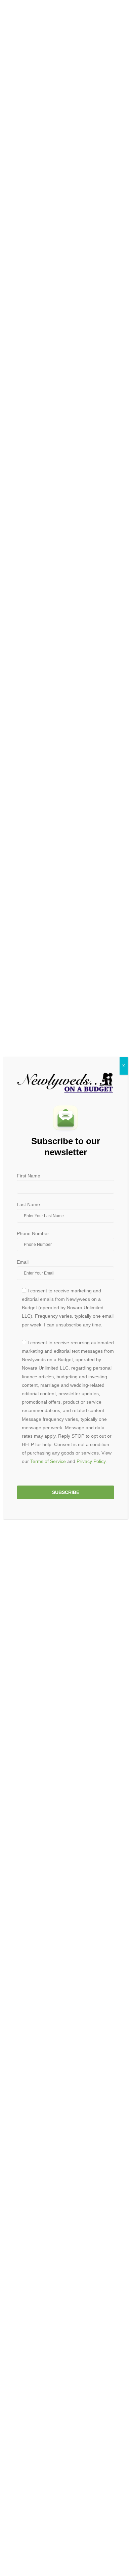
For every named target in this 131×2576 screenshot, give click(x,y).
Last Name (28, 1204)
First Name (29, 1176)
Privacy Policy (91, 1461)
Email (23, 1262)
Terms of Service (48, 1461)
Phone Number (33, 1233)
